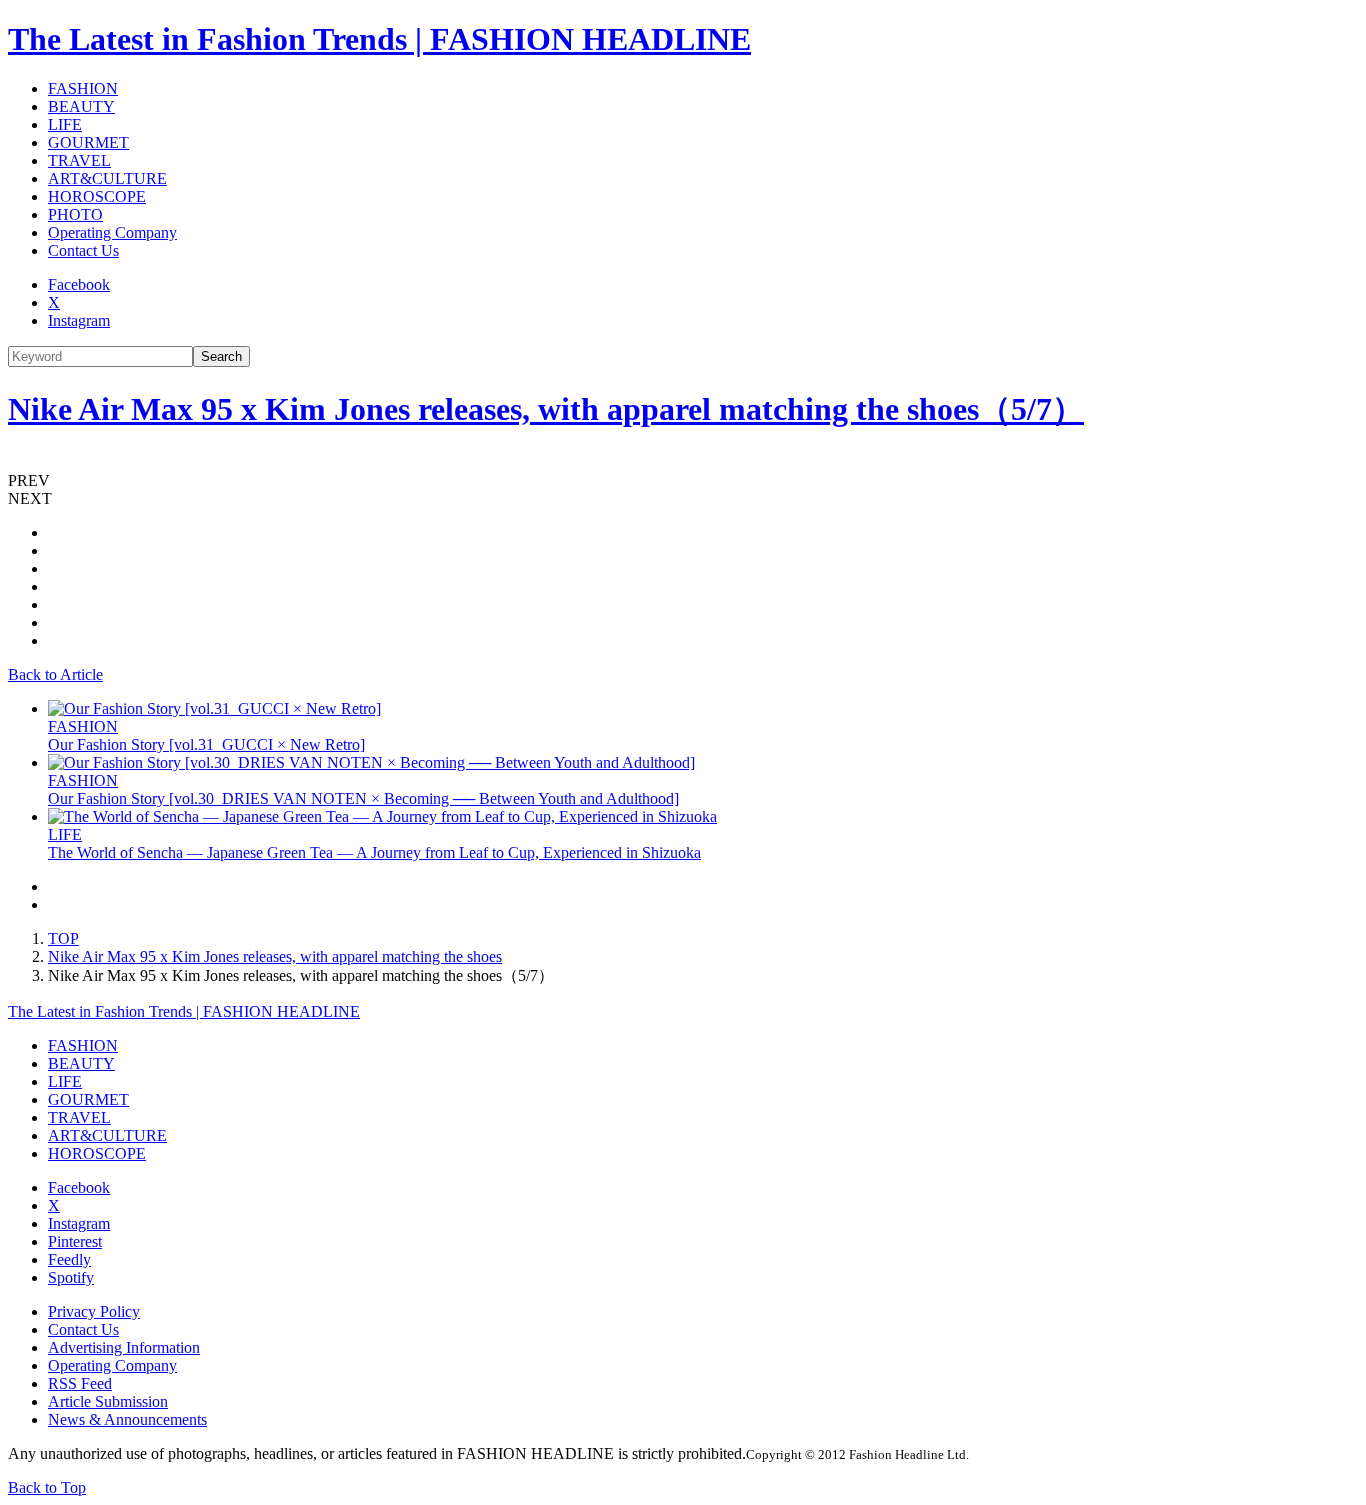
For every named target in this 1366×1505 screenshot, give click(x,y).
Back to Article (55, 674)
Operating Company (112, 232)
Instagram (79, 320)
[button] (683, 481)
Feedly (69, 1259)
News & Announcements (127, 1419)
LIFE (65, 124)
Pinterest (75, 1241)
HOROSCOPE (97, 196)
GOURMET (88, 142)
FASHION (83, 88)
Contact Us (83, 250)
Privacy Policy (94, 1311)
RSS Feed (80, 1383)
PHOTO (75, 214)
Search (221, 356)
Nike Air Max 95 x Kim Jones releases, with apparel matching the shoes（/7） (546, 409)
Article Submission (108, 1401)
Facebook (79, 284)
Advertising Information (124, 1347)
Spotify (71, 1277)
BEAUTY (81, 106)
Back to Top (47, 1487)
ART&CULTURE (107, 178)
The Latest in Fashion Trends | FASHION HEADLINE (379, 39)
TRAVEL (79, 160)
